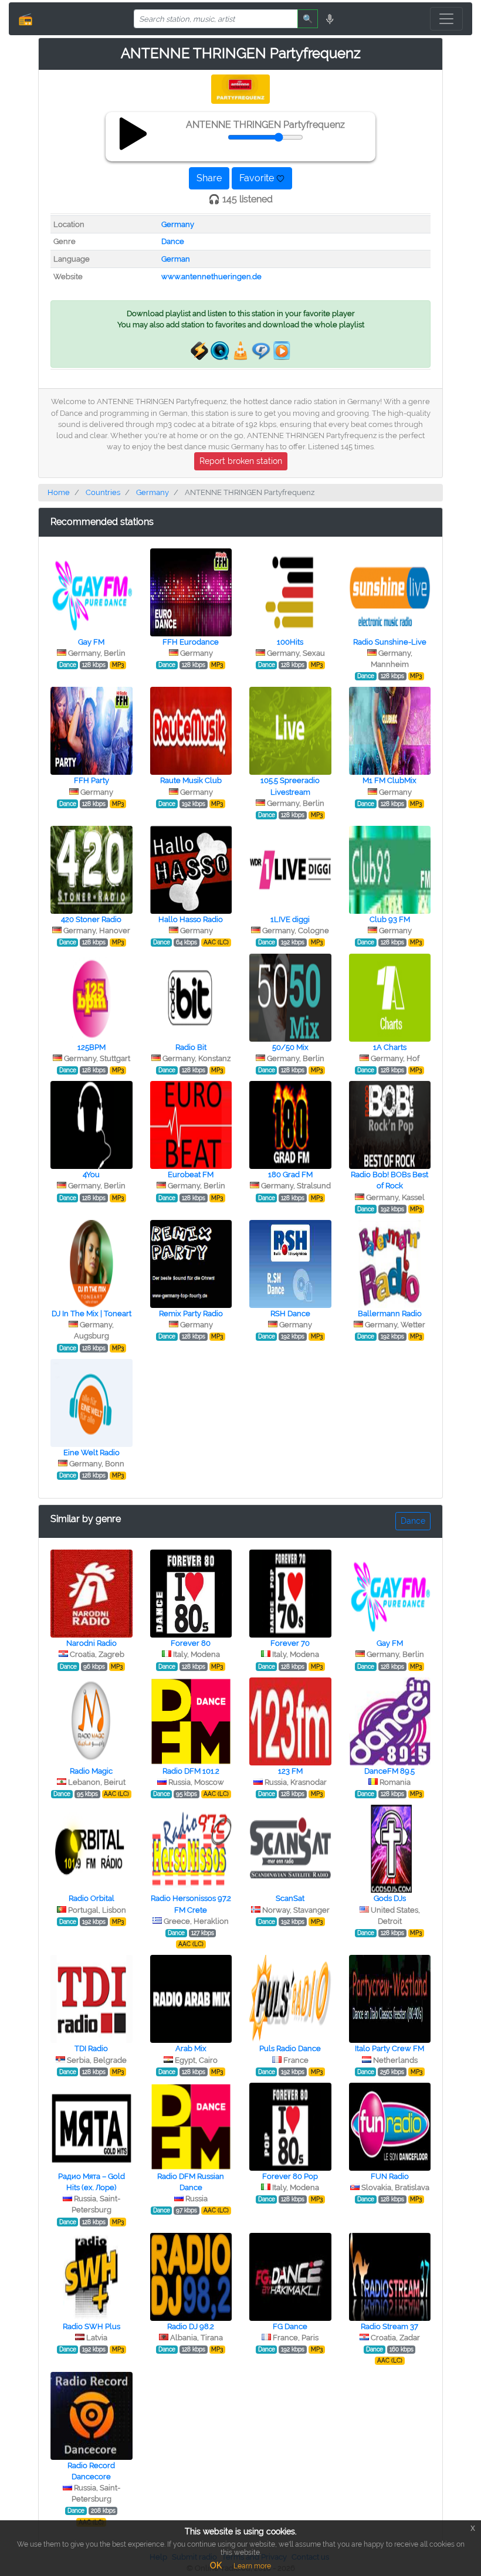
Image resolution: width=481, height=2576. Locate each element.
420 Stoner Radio (91, 919)
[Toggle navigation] (446, 19)
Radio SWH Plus (92, 2326)
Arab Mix (191, 2048)
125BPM (92, 1047)
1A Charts (390, 1047)
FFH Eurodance (191, 642)
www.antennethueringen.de (211, 277)
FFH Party (92, 780)
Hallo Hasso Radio (191, 919)
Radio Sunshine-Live (390, 642)
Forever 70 (290, 1643)
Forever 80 (191, 1643)
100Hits (290, 642)
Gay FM (91, 642)
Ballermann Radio (390, 1314)
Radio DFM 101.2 (191, 1771)
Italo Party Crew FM (389, 2048)
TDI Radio (91, 2048)
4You (91, 1175)
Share (209, 178)
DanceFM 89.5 (389, 1771)
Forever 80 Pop (290, 2176)
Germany (178, 224)
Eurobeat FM (191, 1175)
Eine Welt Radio (92, 1453)
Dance (173, 241)
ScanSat (290, 1898)
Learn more (252, 2566)
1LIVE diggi (290, 919)
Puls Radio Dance (290, 2048)
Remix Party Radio (191, 1314)
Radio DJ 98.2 (191, 2326)
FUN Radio (390, 2176)
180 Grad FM (290, 1175)
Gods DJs (390, 1898)
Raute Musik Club (191, 780)
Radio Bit (191, 1047)
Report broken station (241, 461)
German (176, 259)
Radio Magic (91, 1771)
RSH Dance (290, 1314)
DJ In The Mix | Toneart (92, 1314)
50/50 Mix (290, 1047)
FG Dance (290, 2326)
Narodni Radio (92, 1643)
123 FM (290, 1771)
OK (216, 2565)
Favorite (258, 178)
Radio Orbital (92, 1898)
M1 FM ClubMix (389, 780)
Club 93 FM (390, 919)
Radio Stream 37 (389, 2326)
